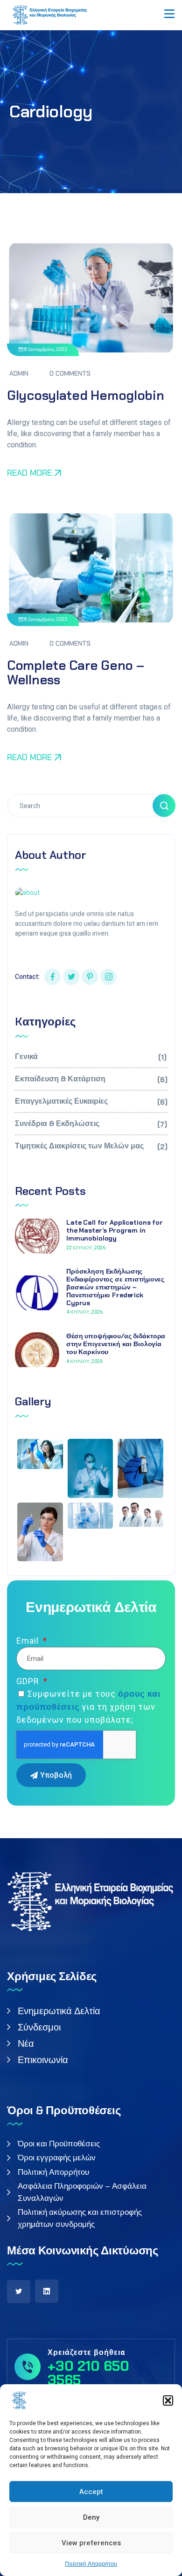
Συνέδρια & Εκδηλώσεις (91, 1124)
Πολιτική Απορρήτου (91, 2564)
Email (29, 1641)
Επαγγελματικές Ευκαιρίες (91, 1102)
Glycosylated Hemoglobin (86, 395)
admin (19, 373)
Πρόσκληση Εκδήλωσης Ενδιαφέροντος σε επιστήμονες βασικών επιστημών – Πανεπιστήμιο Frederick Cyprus (115, 1287)
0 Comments (70, 373)
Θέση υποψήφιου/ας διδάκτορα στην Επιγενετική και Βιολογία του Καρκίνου (116, 1344)
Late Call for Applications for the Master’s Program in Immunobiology (115, 1230)
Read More (29, 473)
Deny (91, 2517)
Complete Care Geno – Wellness (75, 673)
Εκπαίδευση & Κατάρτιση (91, 1079)
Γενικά (91, 1057)
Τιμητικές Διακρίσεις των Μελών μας (91, 1146)
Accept (91, 2492)
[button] (168, 2401)
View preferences (91, 2543)
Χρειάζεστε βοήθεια (86, 2353)
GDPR (29, 1681)
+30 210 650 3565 (88, 2373)
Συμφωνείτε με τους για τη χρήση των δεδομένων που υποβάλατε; (88, 1707)
